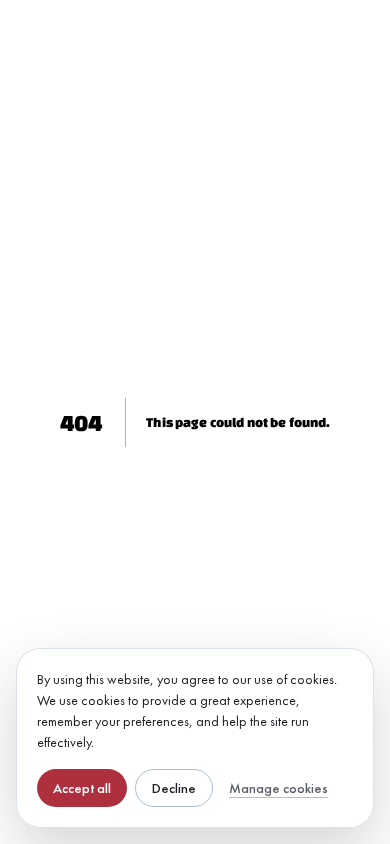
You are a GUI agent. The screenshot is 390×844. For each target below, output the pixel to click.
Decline (174, 788)
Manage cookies (278, 788)
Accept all (82, 788)
